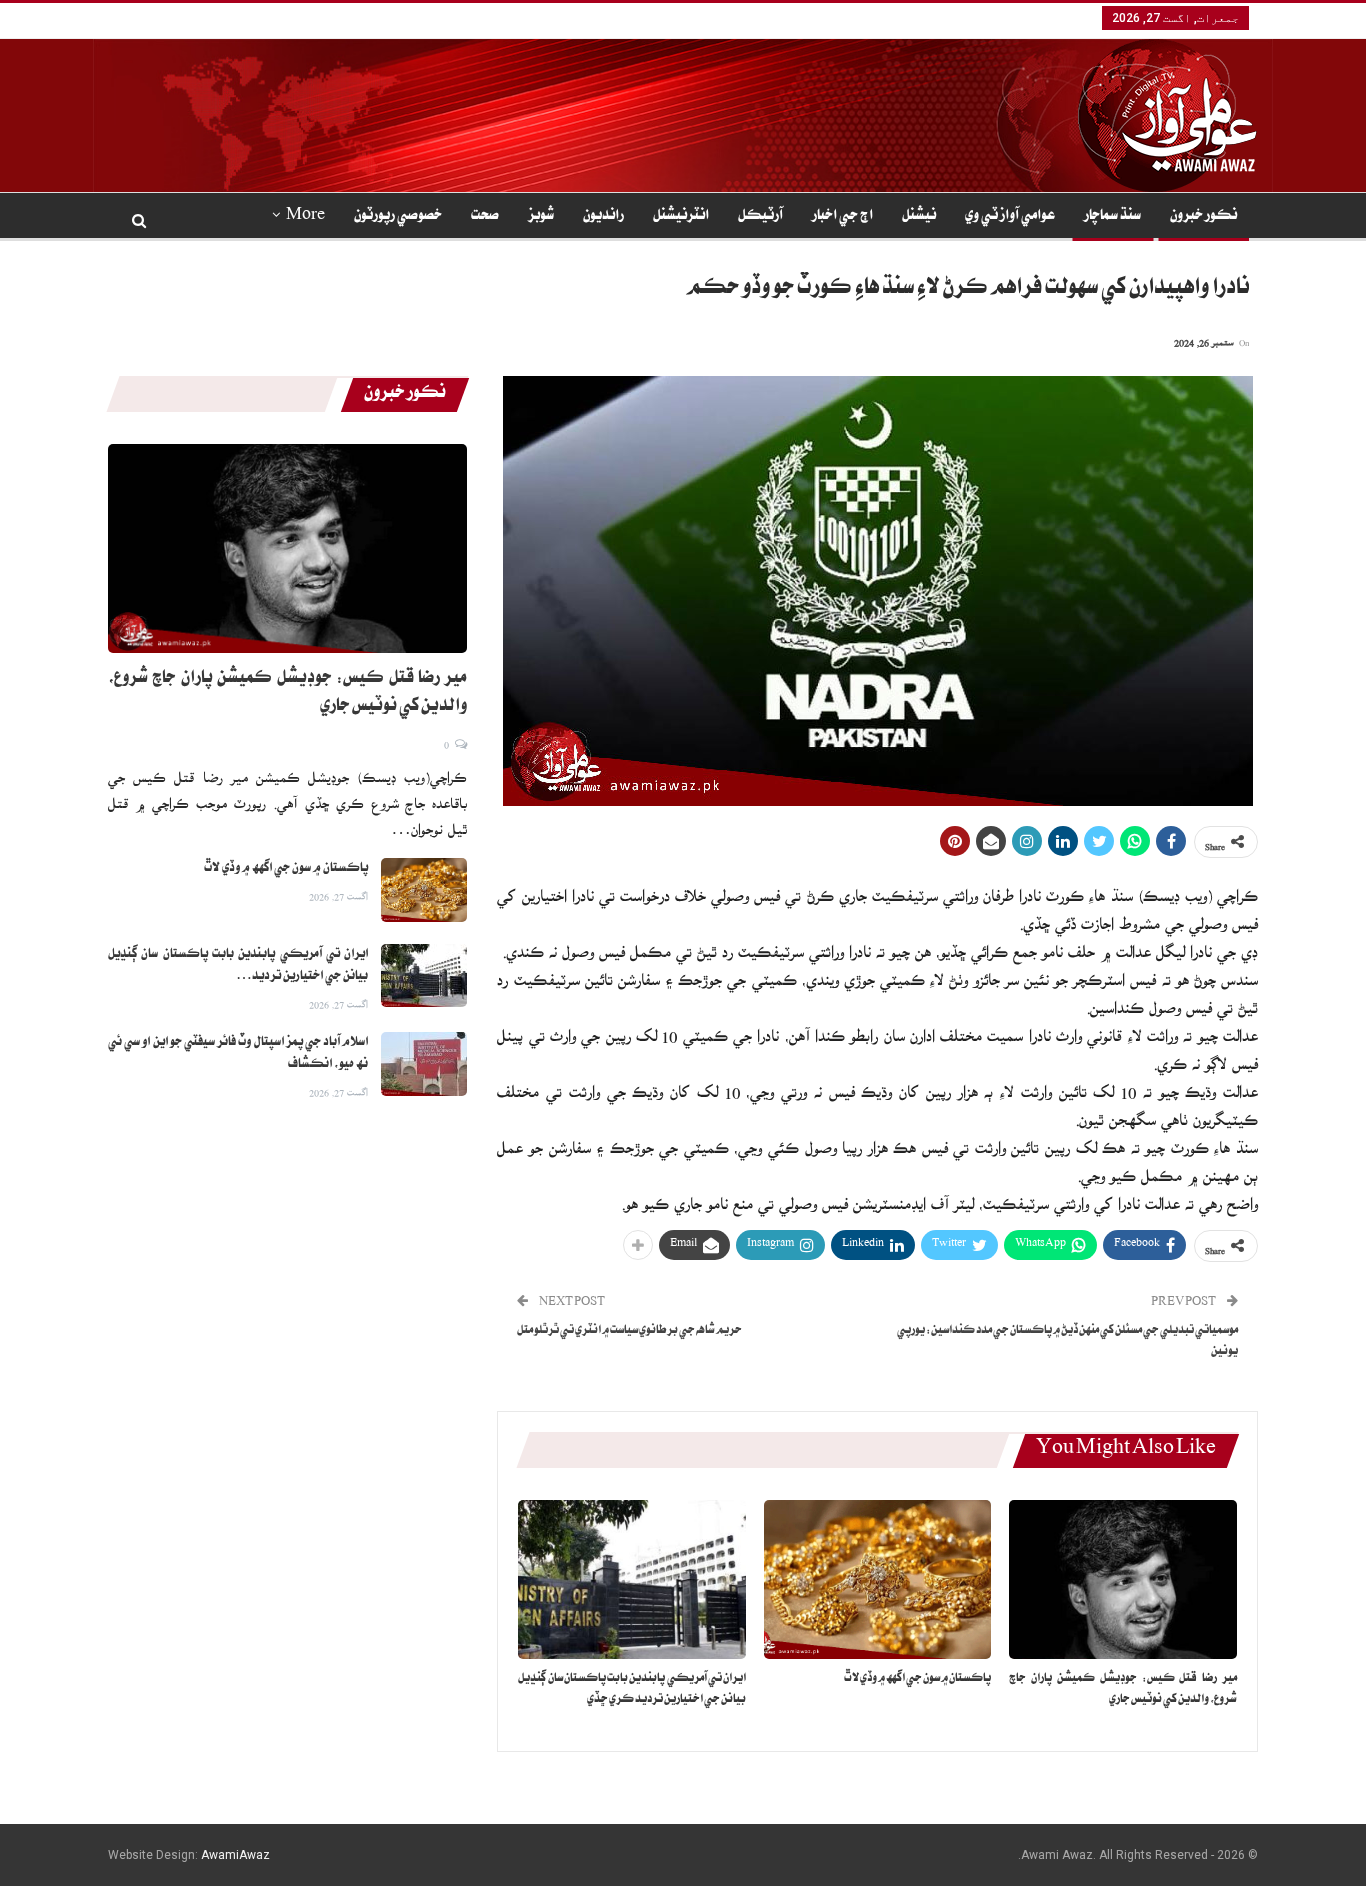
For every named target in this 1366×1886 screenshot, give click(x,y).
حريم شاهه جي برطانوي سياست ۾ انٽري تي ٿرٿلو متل (629, 1331)
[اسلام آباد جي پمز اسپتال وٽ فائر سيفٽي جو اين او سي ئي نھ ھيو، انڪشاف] (424, 1064)
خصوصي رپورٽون (398, 217)
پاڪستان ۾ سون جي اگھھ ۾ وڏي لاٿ (286, 869)
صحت (485, 217)
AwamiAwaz (235, 1855)
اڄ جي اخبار (842, 217)
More (305, 217)
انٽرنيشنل (681, 217)
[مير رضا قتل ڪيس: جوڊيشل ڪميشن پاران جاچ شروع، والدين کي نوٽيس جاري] (1123, 1579)
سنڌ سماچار (1112, 217)
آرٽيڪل (760, 217)
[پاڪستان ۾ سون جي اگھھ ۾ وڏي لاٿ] (878, 1579)
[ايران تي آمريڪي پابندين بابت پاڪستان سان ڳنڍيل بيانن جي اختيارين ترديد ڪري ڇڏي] (632, 1579)
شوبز (541, 217)
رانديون (603, 217)
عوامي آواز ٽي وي (1010, 217)
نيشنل (919, 217)
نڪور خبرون (1203, 217)
